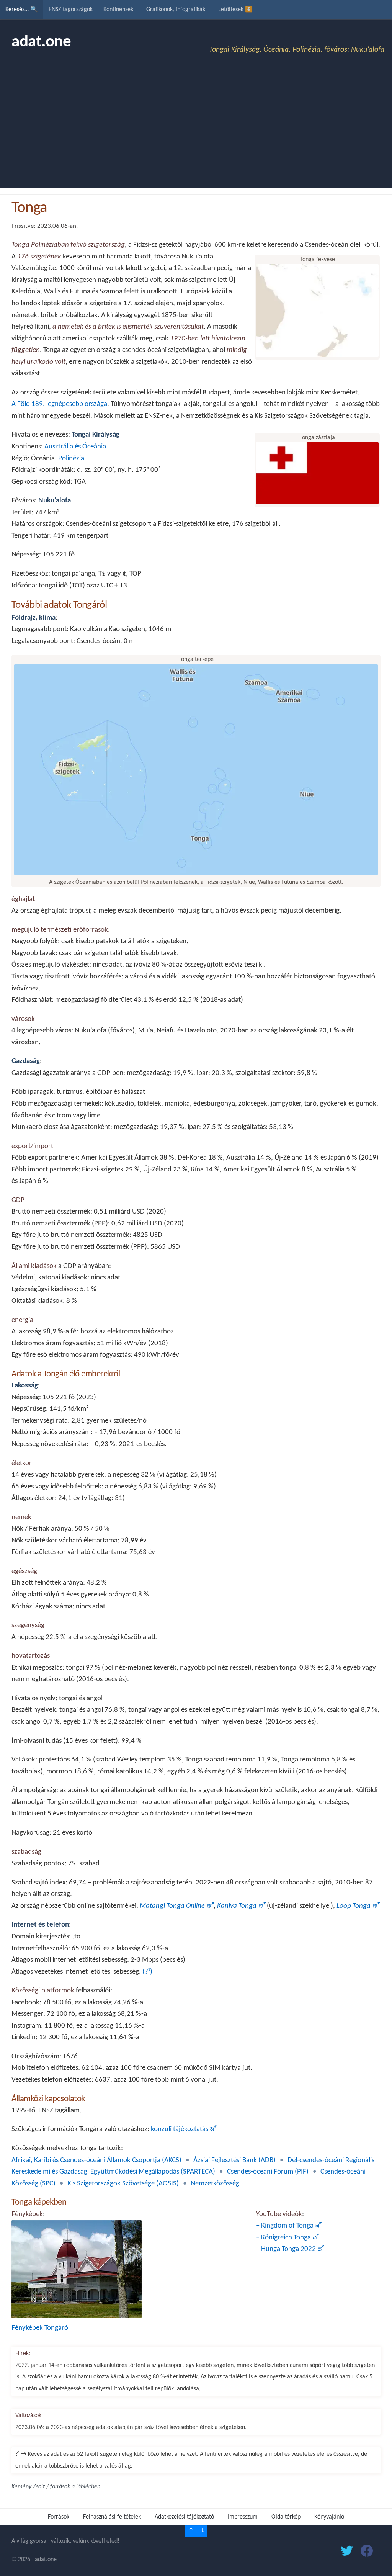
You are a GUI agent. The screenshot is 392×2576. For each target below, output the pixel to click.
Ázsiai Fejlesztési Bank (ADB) (234, 2160)
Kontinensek (118, 10)
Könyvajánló (329, 2517)
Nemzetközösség (215, 2184)
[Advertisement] (196, 130)
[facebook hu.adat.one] (367, 2552)
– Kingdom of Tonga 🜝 (289, 2226)
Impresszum (243, 2517)
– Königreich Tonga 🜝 (288, 2238)
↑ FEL (196, 2530)
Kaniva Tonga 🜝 (241, 1906)
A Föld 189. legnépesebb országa (59, 404)
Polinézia (71, 459)
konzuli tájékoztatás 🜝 (184, 2129)
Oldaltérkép (286, 2517)
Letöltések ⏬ (235, 10)
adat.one (41, 42)
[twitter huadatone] (347, 2552)
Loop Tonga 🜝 (358, 1906)
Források (59, 2517)
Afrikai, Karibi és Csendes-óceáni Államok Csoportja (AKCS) (96, 2160)
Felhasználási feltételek (112, 2517)
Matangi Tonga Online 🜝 (177, 1906)
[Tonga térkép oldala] (196, 872)
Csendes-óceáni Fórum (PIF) (268, 2172)
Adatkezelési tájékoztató (184, 2517)
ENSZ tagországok (71, 10)
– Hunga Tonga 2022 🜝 (290, 2249)
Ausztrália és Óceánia (75, 447)
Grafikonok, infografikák (176, 10)
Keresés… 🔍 (22, 10)
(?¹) (147, 1972)
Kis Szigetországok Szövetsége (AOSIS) (123, 2184)
